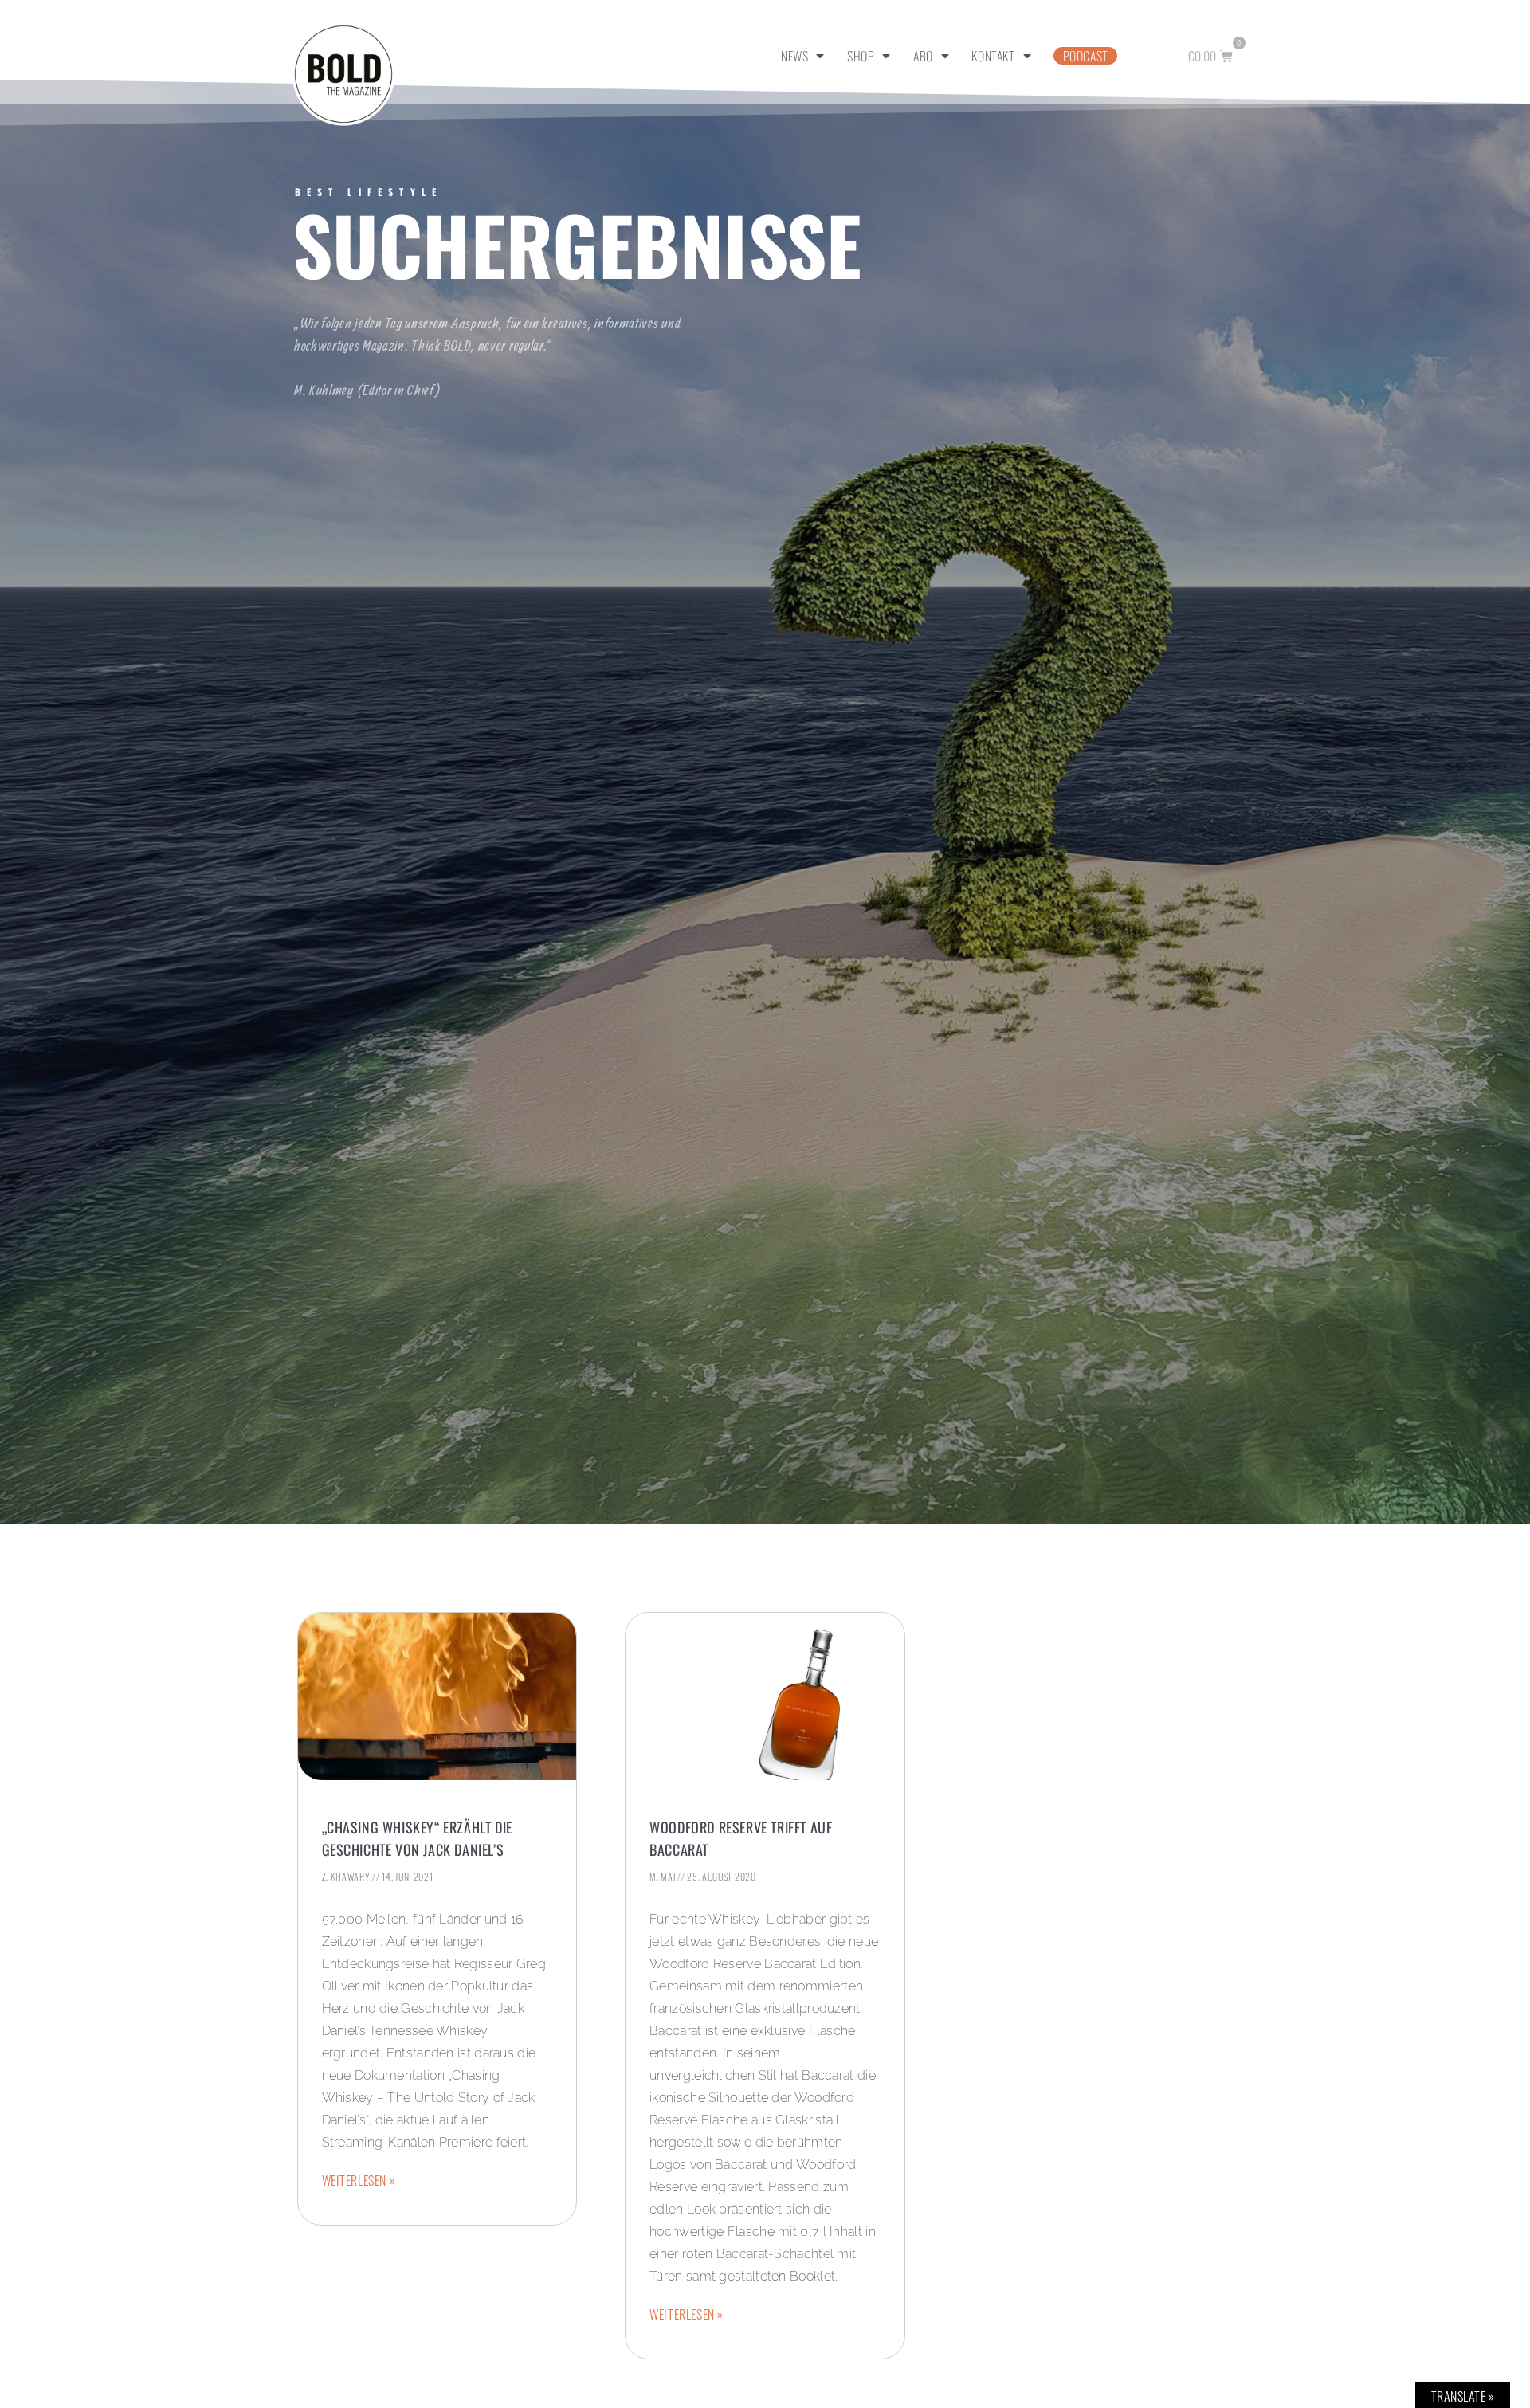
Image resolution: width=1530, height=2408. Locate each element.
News (794, 56)
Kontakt (993, 56)
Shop (861, 56)
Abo (923, 56)
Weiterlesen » (359, 2180)
